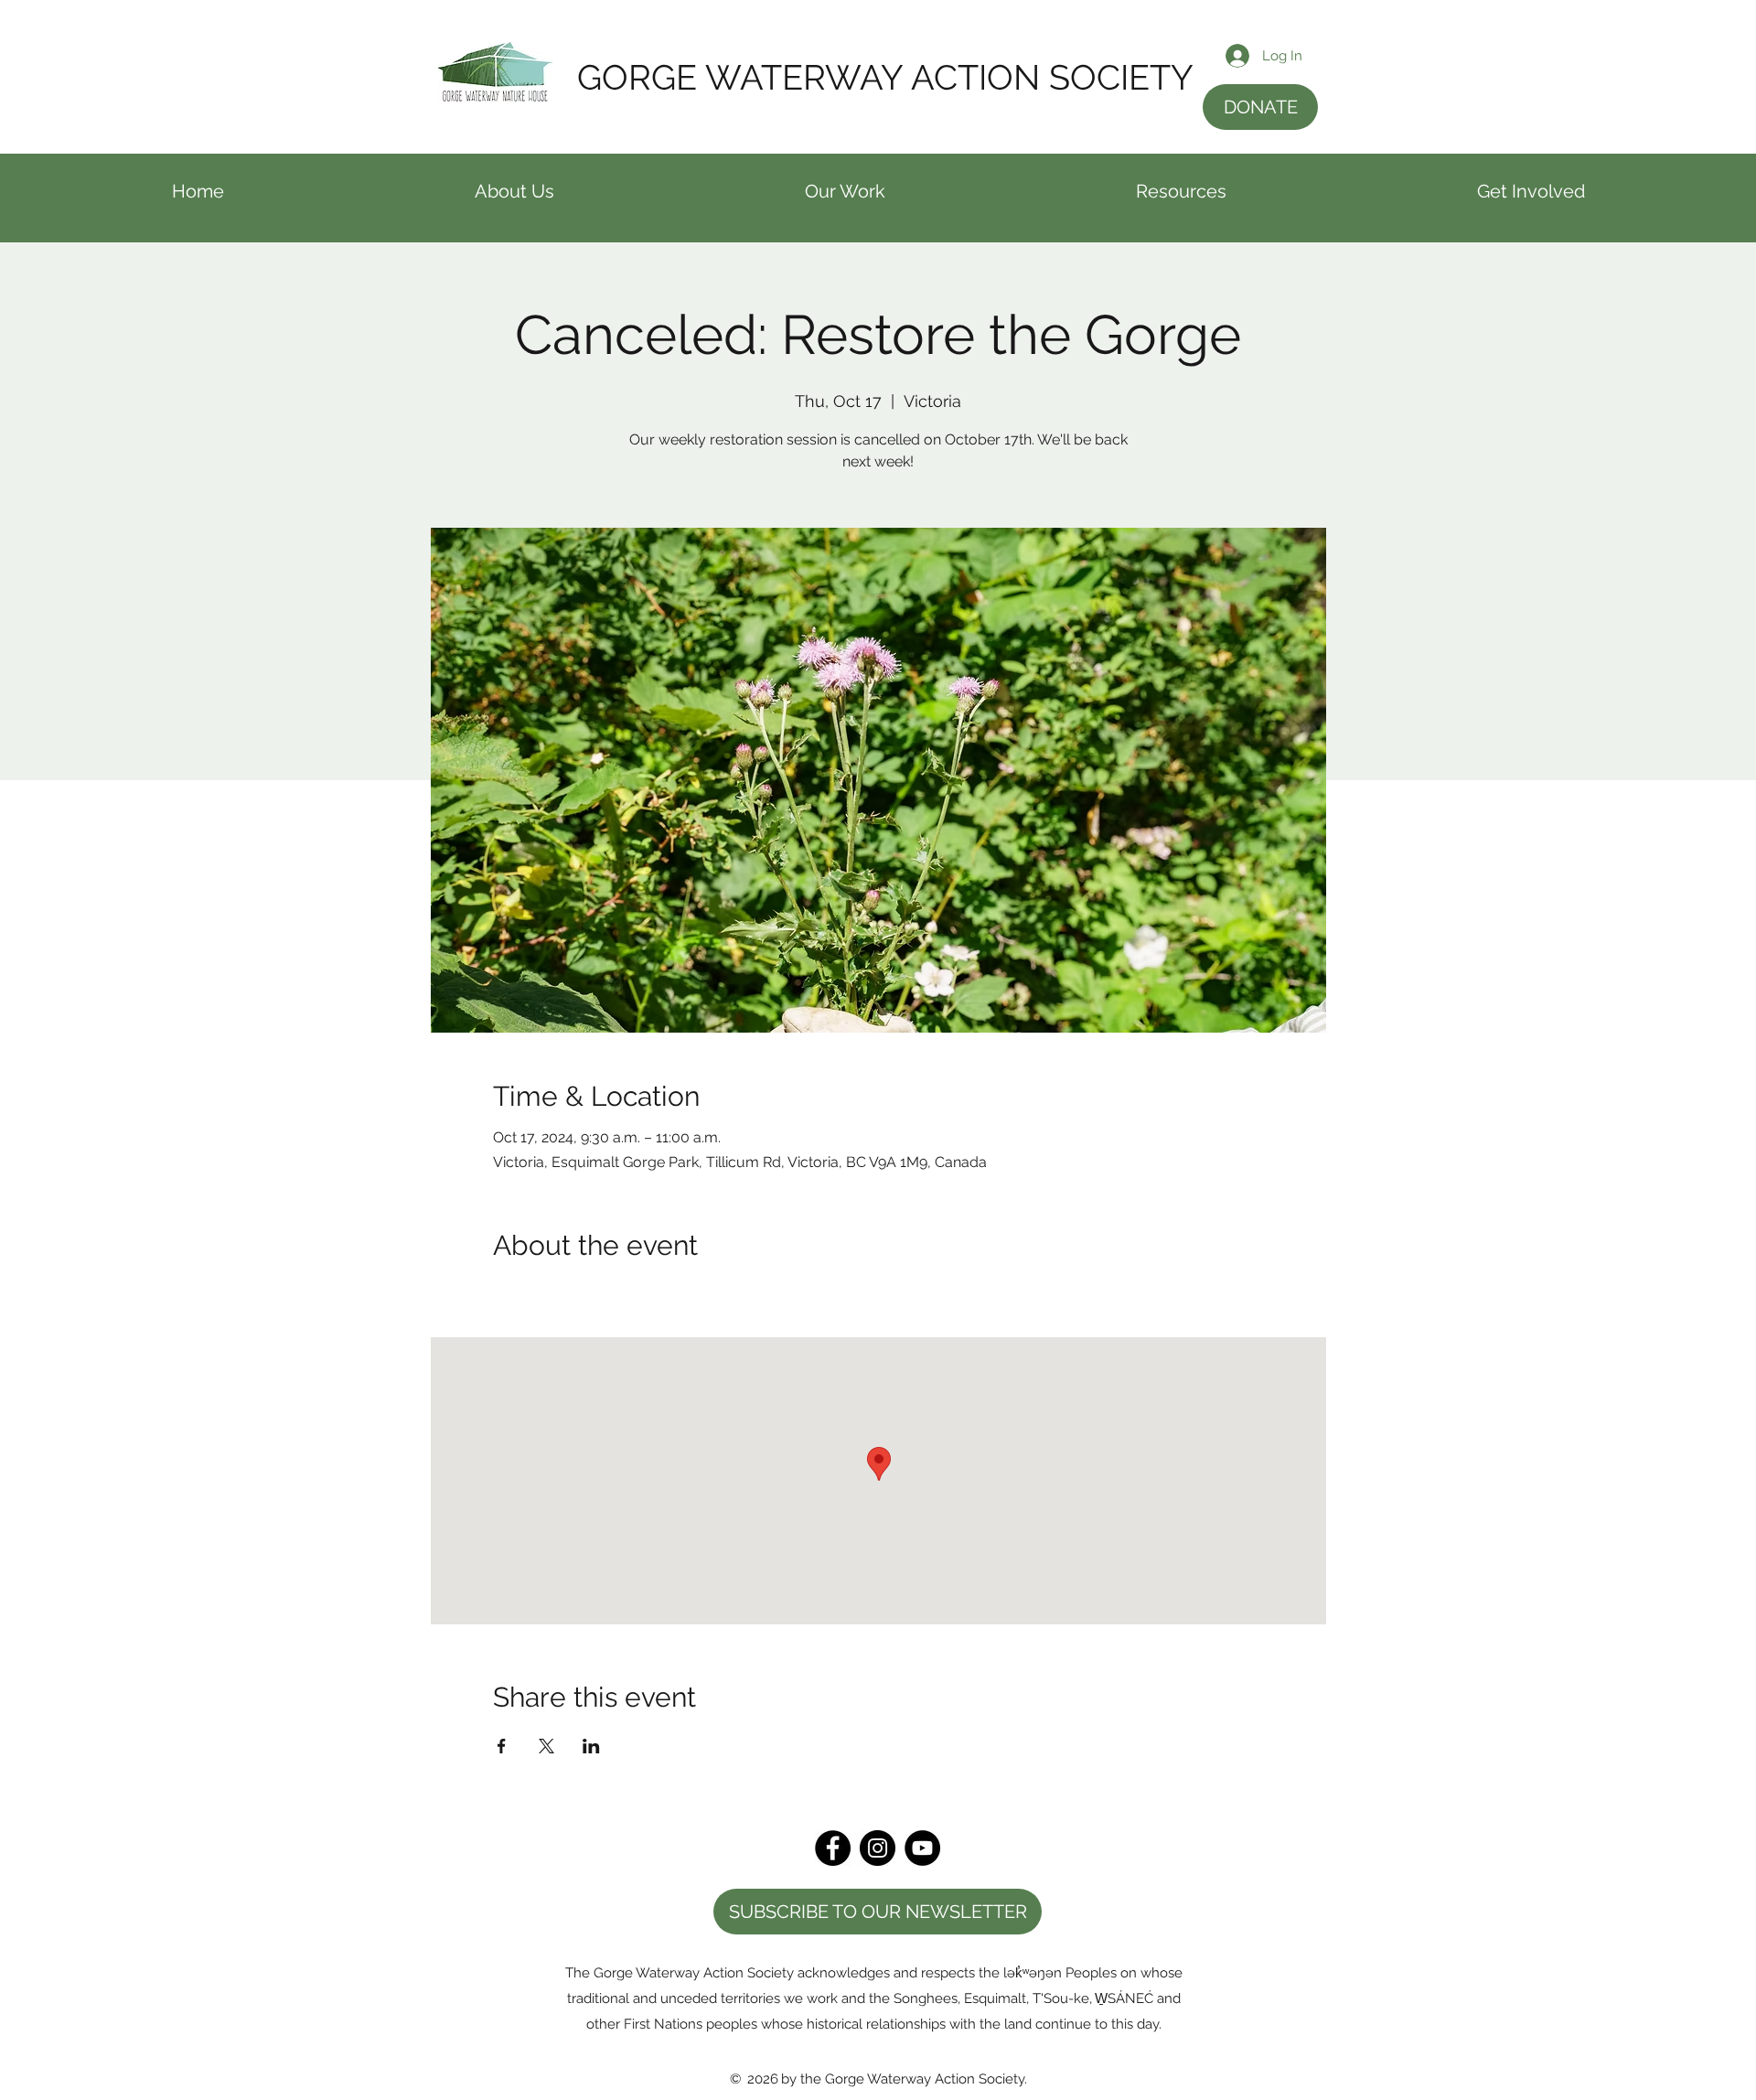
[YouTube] (922, 1848)
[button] (514, 198)
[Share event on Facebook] (502, 1746)
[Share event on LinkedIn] (591, 1746)
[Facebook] (833, 1848)
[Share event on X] (546, 1746)
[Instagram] (878, 1848)
